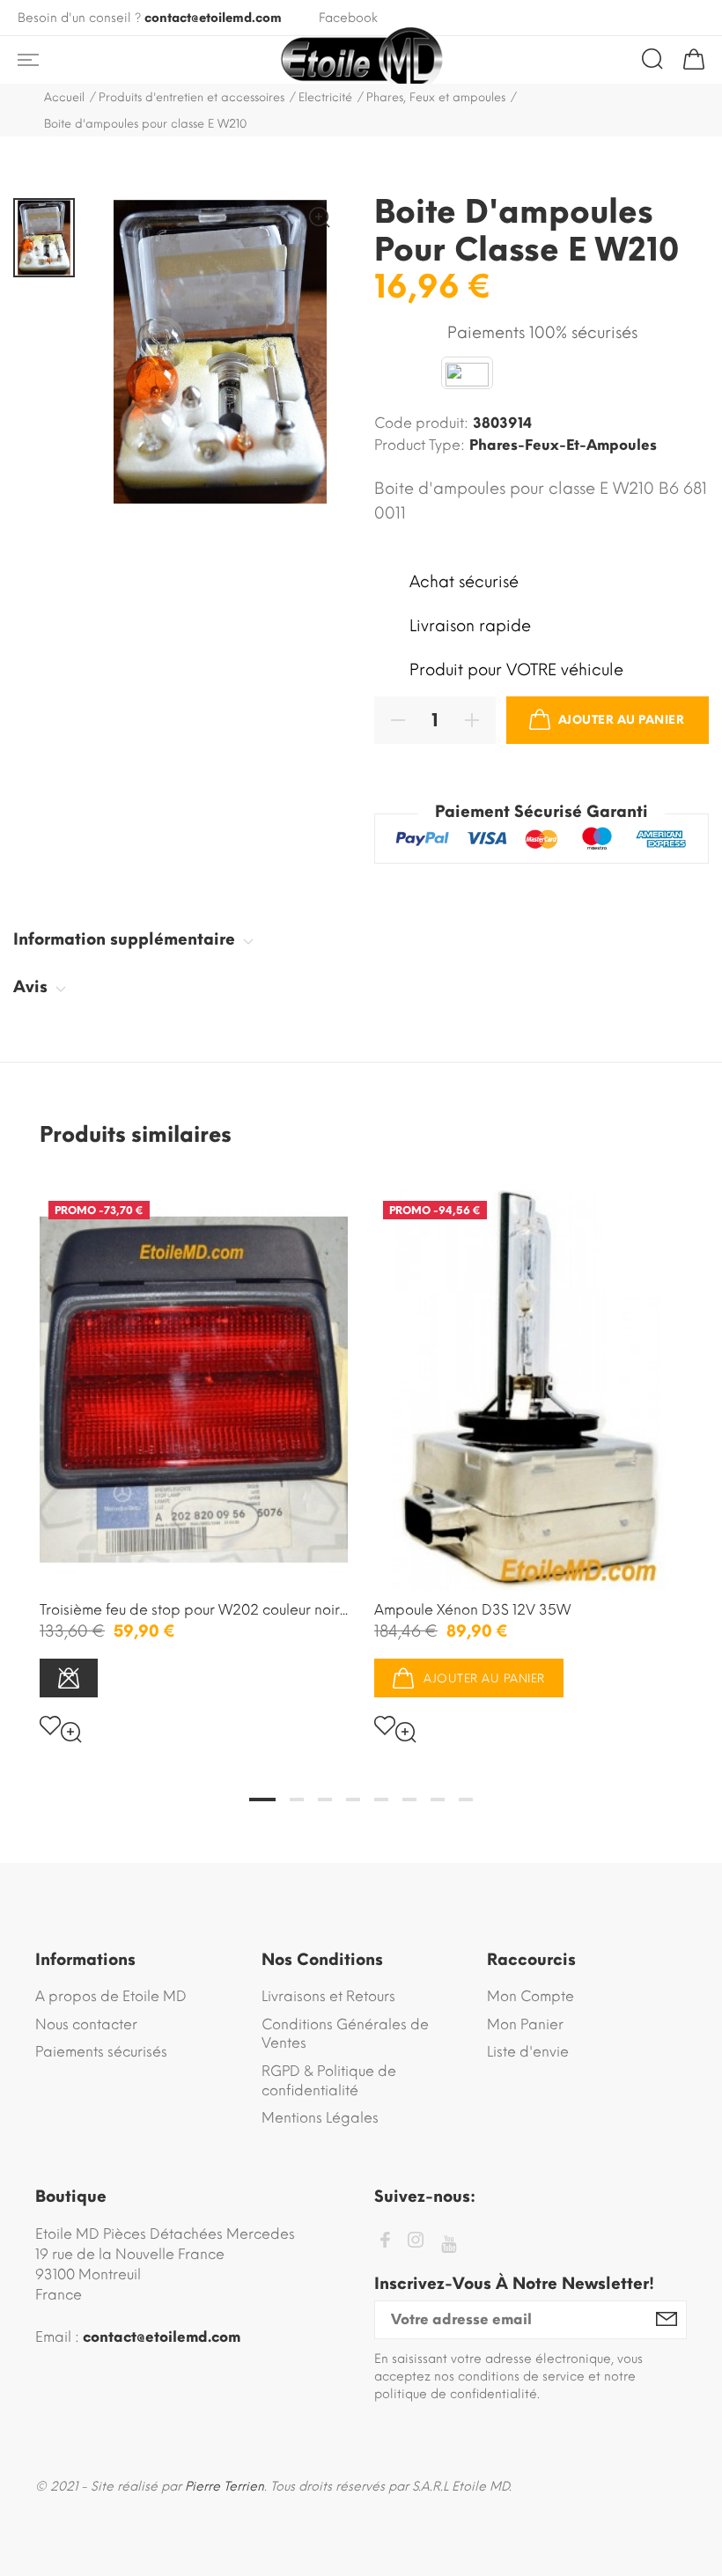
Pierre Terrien (225, 2487)
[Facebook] (385, 2243)
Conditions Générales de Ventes (345, 2034)
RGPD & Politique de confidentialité (329, 2081)
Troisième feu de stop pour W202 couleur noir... (194, 1610)
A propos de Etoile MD (111, 1996)
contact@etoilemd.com (213, 18)
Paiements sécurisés (101, 2052)
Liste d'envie (528, 2052)
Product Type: (420, 445)
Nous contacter (86, 2024)
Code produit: (421, 423)
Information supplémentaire (126, 939)
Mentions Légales (320, 2118)
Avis (33, 987)
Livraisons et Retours (328, 1996)
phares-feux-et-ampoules (563, 445)
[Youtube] (449, 2245)
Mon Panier (525, 2024)
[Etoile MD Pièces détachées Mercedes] (361, 60)
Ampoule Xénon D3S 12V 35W (472, 1610)
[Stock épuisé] (69, 1678)
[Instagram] (416, 2243)
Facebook (348, 18)
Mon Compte (530, 1996)
